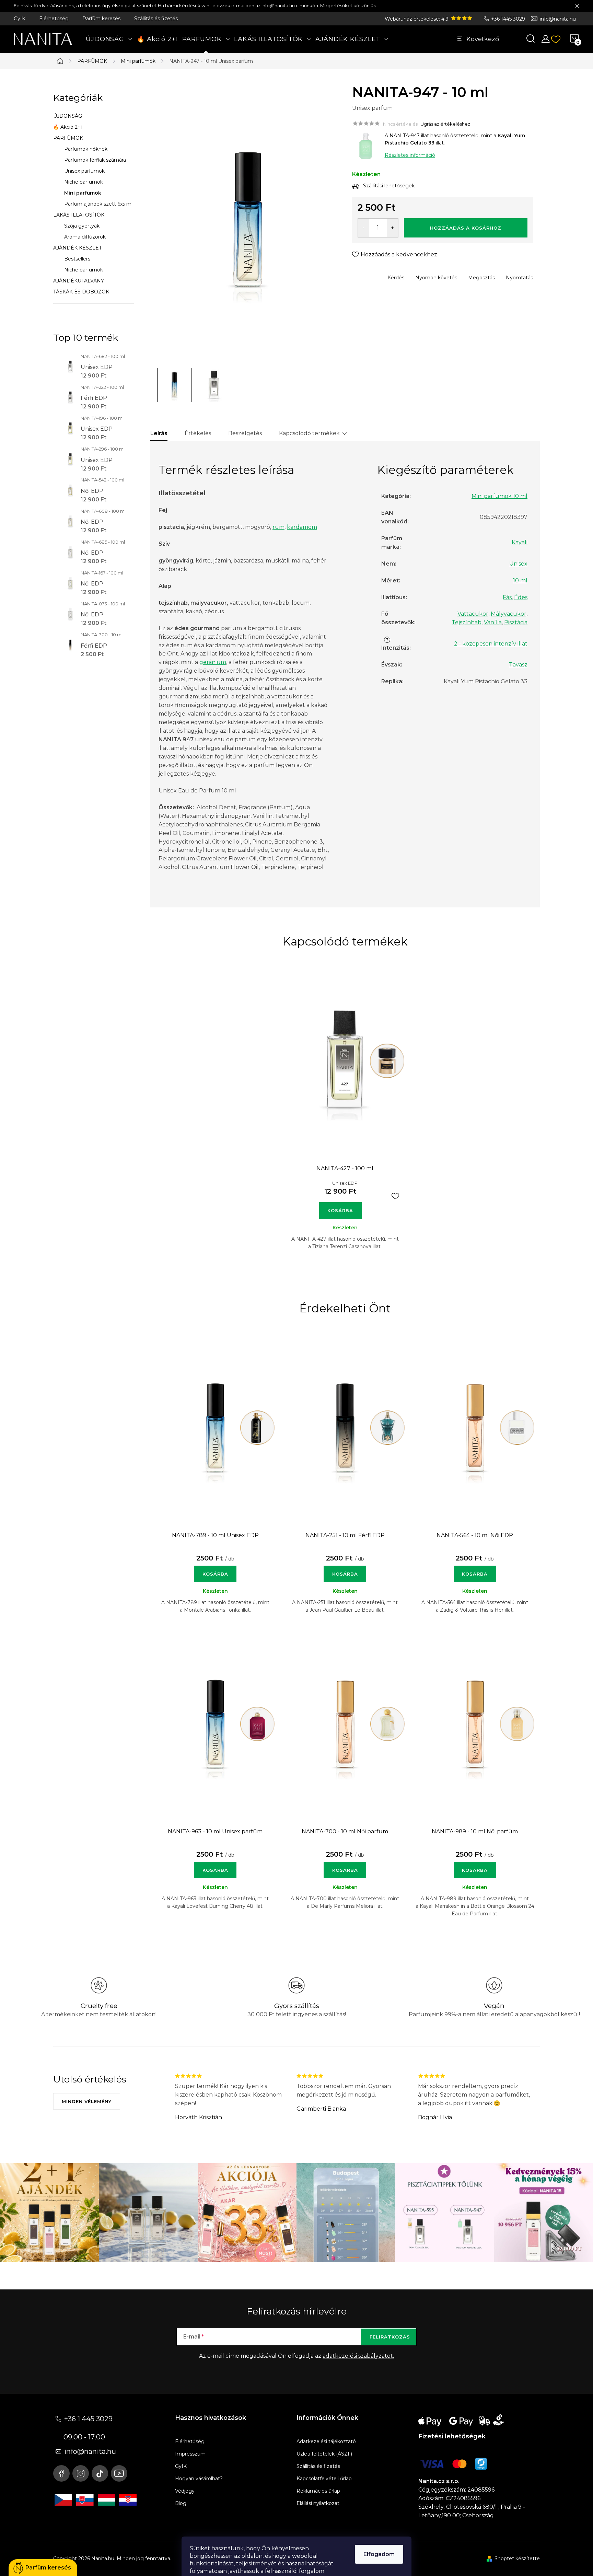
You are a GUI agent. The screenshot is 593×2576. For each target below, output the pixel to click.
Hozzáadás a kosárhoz (466, 228)
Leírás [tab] (159, 433)
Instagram (81, 2473)
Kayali (520, 542)
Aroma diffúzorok (85, 237)
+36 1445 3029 (508, 19)
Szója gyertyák (82, 226)
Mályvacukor (509, 614)
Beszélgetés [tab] (245, 433)
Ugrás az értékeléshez (445, 124)
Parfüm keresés (101, 19)
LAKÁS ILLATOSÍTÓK (79, 215)
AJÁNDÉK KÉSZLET (77, 248)
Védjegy (185, 2491)
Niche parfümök (84, 182)
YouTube (119, 2473)
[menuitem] (109, 39)
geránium (213, 662)
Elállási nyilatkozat (318, 2503)
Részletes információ (410, 155)
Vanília (493, 622)
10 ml (520, 581)
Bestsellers (77, 259)
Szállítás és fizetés (156, 19)
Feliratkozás (390, 2337)
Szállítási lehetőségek (389, 186)
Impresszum (190, 2454)
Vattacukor (473, 614)
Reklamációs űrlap (318, 2491)
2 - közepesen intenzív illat (491, 644)
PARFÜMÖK (68, 138)
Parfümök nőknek (86, 149)
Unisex (518, 564)
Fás (507, 597)
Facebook (61, 2473)
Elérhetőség (54, 19)
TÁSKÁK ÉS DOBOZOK (81, 292)
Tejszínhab (467, 622)
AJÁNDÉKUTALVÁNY (79, 281)
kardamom (302, 527)
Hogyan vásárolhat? (199, 2479)
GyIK (20, 19)
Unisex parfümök (84, 171)
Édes (521, 597)
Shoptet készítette (517, 2558)
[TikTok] (100, 2473)
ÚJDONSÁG (68, 116)
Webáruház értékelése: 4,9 (417, 19)
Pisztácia (516, 622)
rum (278, 527)
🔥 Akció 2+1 (68, 127)
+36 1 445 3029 (88, 2419)
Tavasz (518, 665)
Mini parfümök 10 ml (499, 496)
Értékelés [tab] (198, 433)
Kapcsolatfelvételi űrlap (324, 2479)
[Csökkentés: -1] (364, 228)
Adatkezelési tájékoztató (326, 2441)
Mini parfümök (83, 193)
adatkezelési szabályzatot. (358, 2356)
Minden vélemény (87, 2101)
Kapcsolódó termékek (309, 433)
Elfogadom (379, 2554)
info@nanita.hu (558, 19)
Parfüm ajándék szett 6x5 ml (98, 204)
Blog (181, 2503)
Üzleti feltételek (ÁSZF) (324, 2454)
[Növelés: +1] (392, 228)
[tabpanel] (345, 1116)
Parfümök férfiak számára (95, 160)
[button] (215, 1570)
